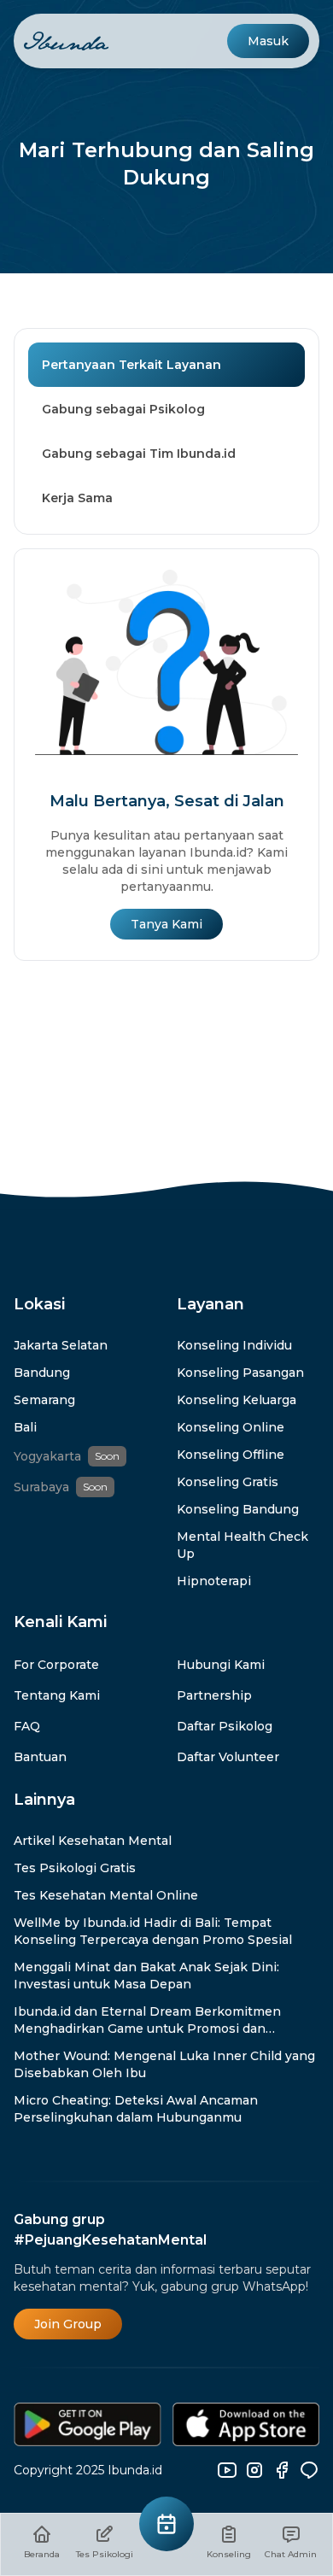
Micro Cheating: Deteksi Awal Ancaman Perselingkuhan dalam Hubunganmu (136, 2109)
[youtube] (227, 2470)
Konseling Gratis (228, 1482)
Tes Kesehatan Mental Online (106, 1895)
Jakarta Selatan (61, 1345)
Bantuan (40, 1757)
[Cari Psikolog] (166, 2524)
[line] (309, 2470)
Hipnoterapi (214, 1581)
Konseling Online (231, 1427)
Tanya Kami (166, 924)
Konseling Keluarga (237, 1400)
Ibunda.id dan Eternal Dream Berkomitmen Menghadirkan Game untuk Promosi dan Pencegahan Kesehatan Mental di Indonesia (151, 2020)
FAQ (27, 1726)
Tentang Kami (57, 1695)
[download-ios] (246, 2424)
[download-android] (88, 2424)
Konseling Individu (234, 1345)
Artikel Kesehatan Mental (93, 1841)
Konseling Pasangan (240, 1373)
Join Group (68, 2324)
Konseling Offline (231, 1455)
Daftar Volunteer (228, 1757)
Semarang (44, 1400)
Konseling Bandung (238, 1509)
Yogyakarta (47, 1456)
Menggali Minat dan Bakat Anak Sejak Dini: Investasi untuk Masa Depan (146, 1976)
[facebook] (282, 2470)
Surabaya (41, 1487)
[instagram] (254, 2470)
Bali (25, 1427)
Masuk (268, 41)
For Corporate (56, 1665)
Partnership (214, 1695)
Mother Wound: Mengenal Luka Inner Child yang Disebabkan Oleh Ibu (164, 2064)
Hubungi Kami (221, 1665)
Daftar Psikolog (225, 1726)
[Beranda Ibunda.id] (67, 41)
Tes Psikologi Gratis (75, 1868)
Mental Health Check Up (242, 1545)
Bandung (42, 1373)
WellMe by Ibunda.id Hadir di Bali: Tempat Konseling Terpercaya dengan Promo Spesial (153, 1931)
